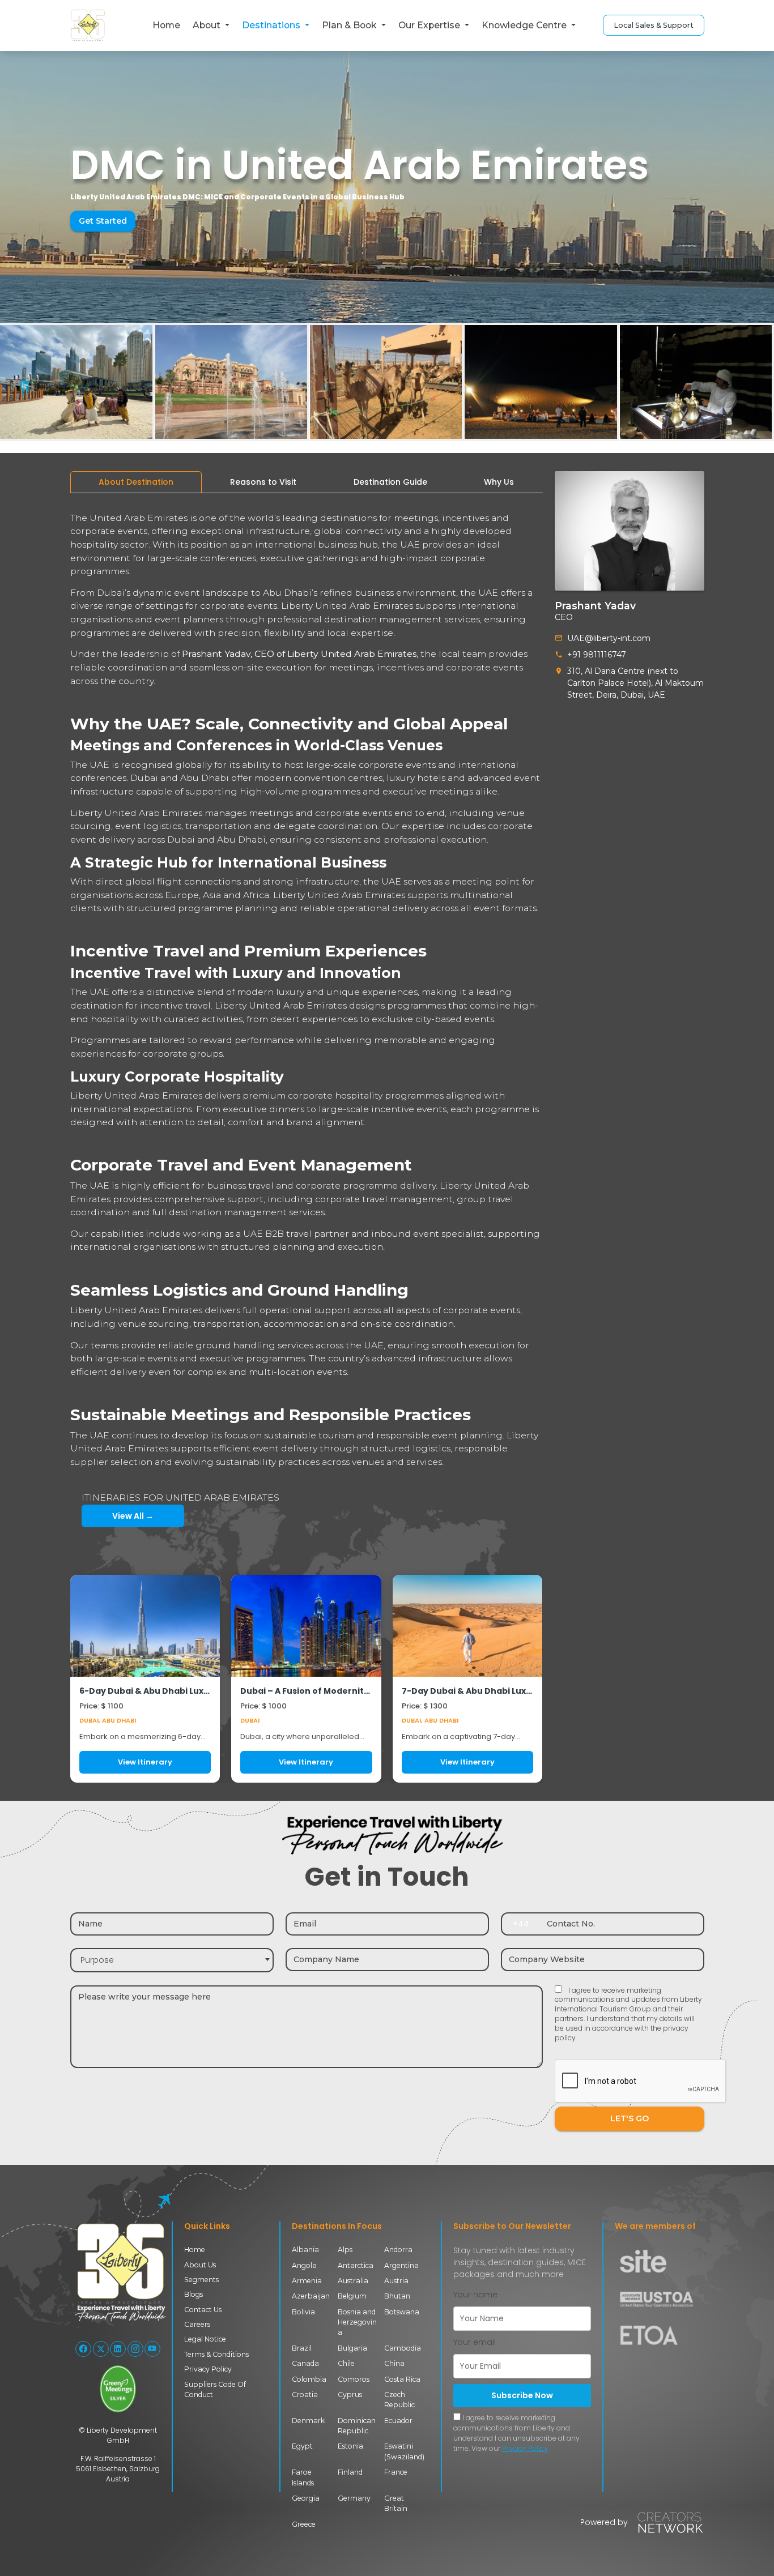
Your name (475, 2295)
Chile (346, 2363)
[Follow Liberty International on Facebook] (83, 2349)
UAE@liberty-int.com (609, 638)
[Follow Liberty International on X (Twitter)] (101, 2349)
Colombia (309, 2379)
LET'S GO (630, 2118)
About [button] (208, 25)
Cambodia (403, 2348)
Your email (475, 2342)
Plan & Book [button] (350, 25)
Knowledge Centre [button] (525, 25)
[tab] (136, 482)
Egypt (302, 2446)
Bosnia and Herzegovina (357, 2322)
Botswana (402, 2312)
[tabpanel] (307, 1142)
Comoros (354, 2379)
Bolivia (303, 2312)
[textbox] (172, 1960)
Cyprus (350, 2395)
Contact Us (203, 2310)
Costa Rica (402, 2379)
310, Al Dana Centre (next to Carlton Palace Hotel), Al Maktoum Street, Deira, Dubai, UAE (635, 683)
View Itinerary (145, 1762)
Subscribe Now (522, 2395)
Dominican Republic (357, 2426)
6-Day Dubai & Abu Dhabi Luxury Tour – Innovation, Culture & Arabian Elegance (145, 1691)
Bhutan (397, 2296)
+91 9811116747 (597, 655)
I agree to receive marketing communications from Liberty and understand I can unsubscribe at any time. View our (516, 2433)
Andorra (398, 2250)
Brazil (302, 2348)
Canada (305, 2363)
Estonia (350, 2446)
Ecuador (398, 2421)
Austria (396, 2281)
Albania (305, 2250)
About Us (200, 2265)
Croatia (305, 2395)
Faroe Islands (303, 2477)
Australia (353, 2281)
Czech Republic (399, 2400)
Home (166, 25)
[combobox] (172, 1960)
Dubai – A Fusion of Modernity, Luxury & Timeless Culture (306, 1691)
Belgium (352, 2296)
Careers (197, 2324)
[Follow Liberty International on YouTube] (152, 2349)
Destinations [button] (272, 25)
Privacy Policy (208, 2369)
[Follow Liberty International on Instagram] (135, 2349)
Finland (350, 2472)
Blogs (193, 2294)
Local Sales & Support (654, 25)
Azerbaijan (311, 2296)
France (396, 2472)
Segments (201, 2280)
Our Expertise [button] (430, 25)
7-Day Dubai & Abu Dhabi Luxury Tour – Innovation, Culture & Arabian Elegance (468, 1691)
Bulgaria (352, 2348)
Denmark (308, 2421)
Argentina (401, 2265)
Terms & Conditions (216, 2354)
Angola (304, 2265)
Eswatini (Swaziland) (404, 2451)
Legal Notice (205, 2339)
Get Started (103, 221)
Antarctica (356, 2265)
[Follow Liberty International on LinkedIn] (118, 2349)
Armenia (307, 2281)
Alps (345, 2250)
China (394, 2363)
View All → (133, 1516)
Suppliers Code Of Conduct (215, 2389)
